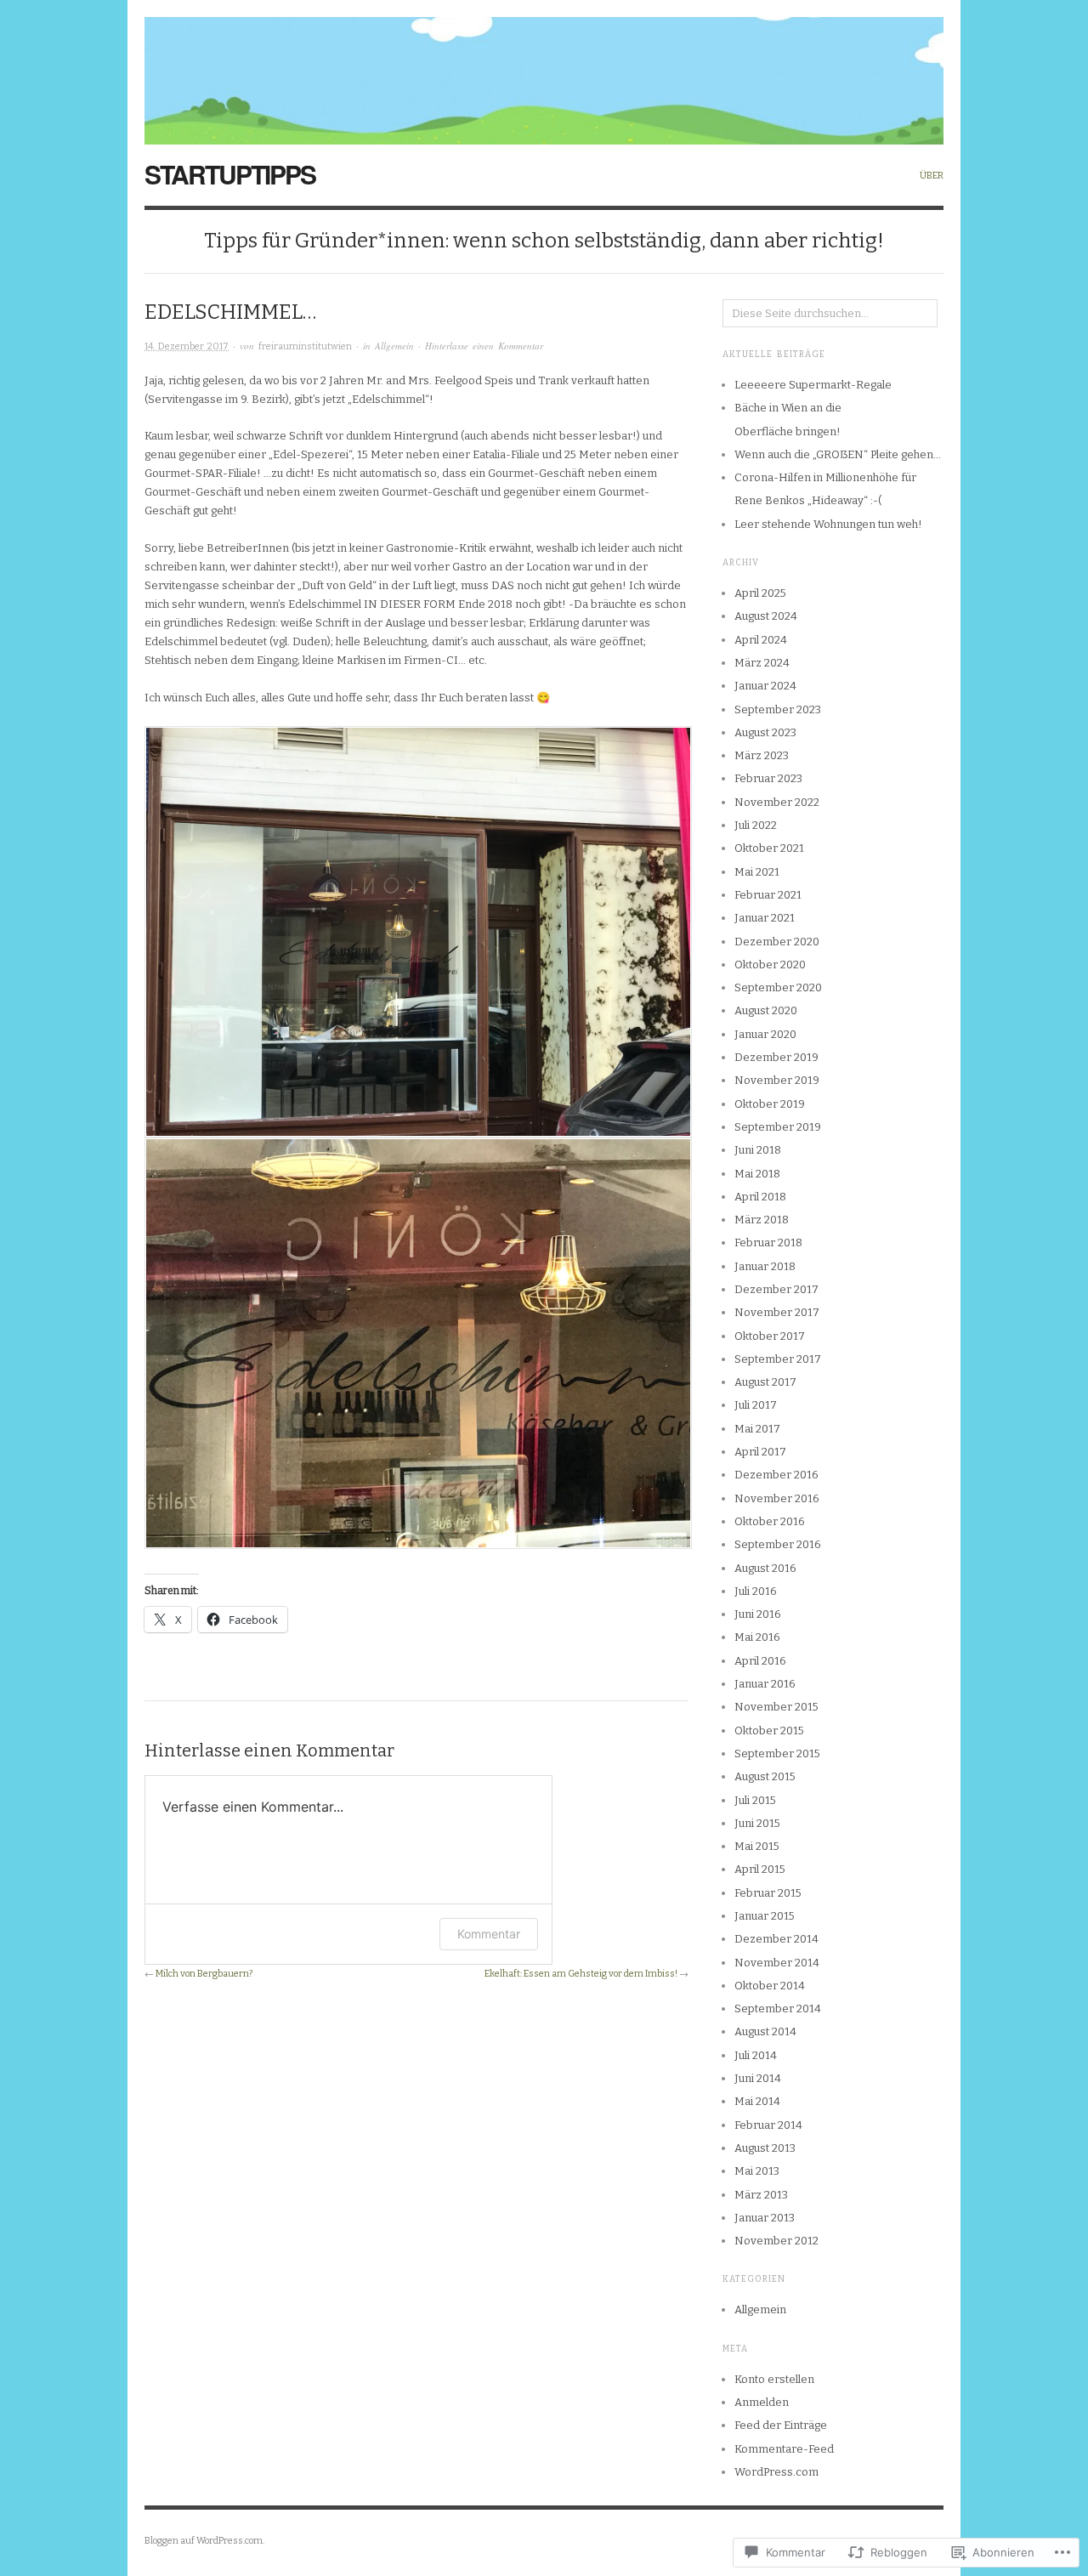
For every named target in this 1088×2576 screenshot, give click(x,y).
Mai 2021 (757, 872)
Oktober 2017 (770, 1336)
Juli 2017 (756, 1405)
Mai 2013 (757, 2171)
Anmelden (762, 2402)
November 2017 (777, 1312)
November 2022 (777, 802)
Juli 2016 (756, 1591)
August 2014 (765, 2031)
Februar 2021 (768, 895)
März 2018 (762, 1220)
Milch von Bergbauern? (204, 1974)
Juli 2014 (756, 2055)
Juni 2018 (758, 1150)
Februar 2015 (768, 1893)
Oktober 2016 (770, 1521)
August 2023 (765, 732)
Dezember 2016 (776, 1475)
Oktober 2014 (770, 1986)
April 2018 (760, 1197)
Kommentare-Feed (784, 2449)
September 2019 (778, 1127)
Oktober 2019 (770, 1104)
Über (932, 176)
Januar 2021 (765, 918)
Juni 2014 (758, 2078)
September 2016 (778, 1544)
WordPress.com (776, 2472)
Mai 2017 (757, 1429)
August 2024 (766, 616)
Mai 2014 (757, 2101)
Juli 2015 (755, 1800)
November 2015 (776, 1707)
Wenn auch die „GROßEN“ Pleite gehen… (838, 454)
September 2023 (778, 709)
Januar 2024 (765, 686)
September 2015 (777, 1753)
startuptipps (230, 174)
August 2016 (765, 1568)
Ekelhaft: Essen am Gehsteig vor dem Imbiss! (581, 1974)
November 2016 (777, 1498)
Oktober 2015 (769, 1731)
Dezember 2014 (776, 1939)
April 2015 (760, 1869)
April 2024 (761, 640)
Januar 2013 (765, 2218)
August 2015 (765, 1776)
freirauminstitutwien (305, 346)
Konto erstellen (774, 2379)
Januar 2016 (765, 1684)
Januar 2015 (765, 1916)
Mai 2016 (757, 1637)
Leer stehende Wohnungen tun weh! (828, 524)
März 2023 (762, 755)
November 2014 (777, 1963)
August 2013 (765, 2148)
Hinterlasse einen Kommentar (484, 346)
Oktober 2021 (769, 848)
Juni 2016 (758, 1614)
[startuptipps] (544, 71)
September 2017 (778, 1359)
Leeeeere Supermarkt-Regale (813, 385)
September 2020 (778, 987)
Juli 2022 (756, 825)
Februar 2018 (768, 1243)
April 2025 (760, 593)
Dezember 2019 (776, 1057)
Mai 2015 (757, 1846)
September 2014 (778, 2009)
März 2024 (762, 663)
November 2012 (776, 2241)
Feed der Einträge (781, 2425)
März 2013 (761, 2195)
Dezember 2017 (776, 1289)
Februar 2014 (768, 2125)
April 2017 (760, 1452)
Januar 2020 (765, 1034)
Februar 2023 (768, 778)
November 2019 (777, 1080)
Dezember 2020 (777, 942)
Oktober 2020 (770, 965)
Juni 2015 (757, 1823)
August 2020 (766, 1010)
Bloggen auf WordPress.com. (204, 2541)
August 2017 (765, 1382)
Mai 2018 (757, 1174)
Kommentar (489, 1934)
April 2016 (760, 1661)
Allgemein (394, 346)
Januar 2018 (765, 1266)
